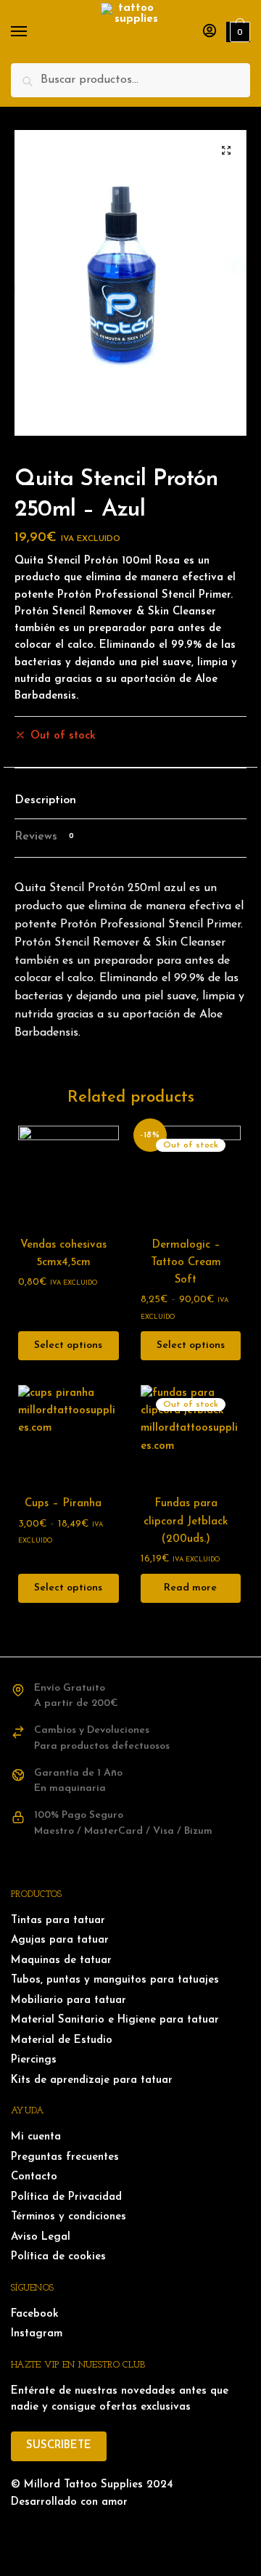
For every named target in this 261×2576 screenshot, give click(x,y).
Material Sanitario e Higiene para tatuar (115, 2020)
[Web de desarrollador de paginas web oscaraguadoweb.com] (130, 2532)
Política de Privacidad (66, 2197)
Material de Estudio (62, 2040)
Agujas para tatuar (60, 1940)
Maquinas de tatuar (61, 1961)
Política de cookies (58, 2257)
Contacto (34, 2177)
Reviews (44, 837)
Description (45, 800)
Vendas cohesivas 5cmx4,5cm (63, 1254)
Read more (190, 1588)
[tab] (130, 801)
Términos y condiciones (69, 2217)
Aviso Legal (41, 2237)
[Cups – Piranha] (69, 1435)
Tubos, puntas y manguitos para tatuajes (115, 1980)
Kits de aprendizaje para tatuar (92, 2080)
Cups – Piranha (63, 1504)
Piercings (34, 2060)
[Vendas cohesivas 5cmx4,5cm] (69, 1176)
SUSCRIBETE (59, 2446)
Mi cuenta (36, 2137)
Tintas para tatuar (58, 1921)
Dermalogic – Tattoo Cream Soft (186, 1263)
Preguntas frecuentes (65, 2157)
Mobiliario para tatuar (69, 2000)
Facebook (35, 2314)
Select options (68, 1345)
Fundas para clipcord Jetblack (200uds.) (186, 1521)
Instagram (37, 2334)
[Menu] (33, 32)
